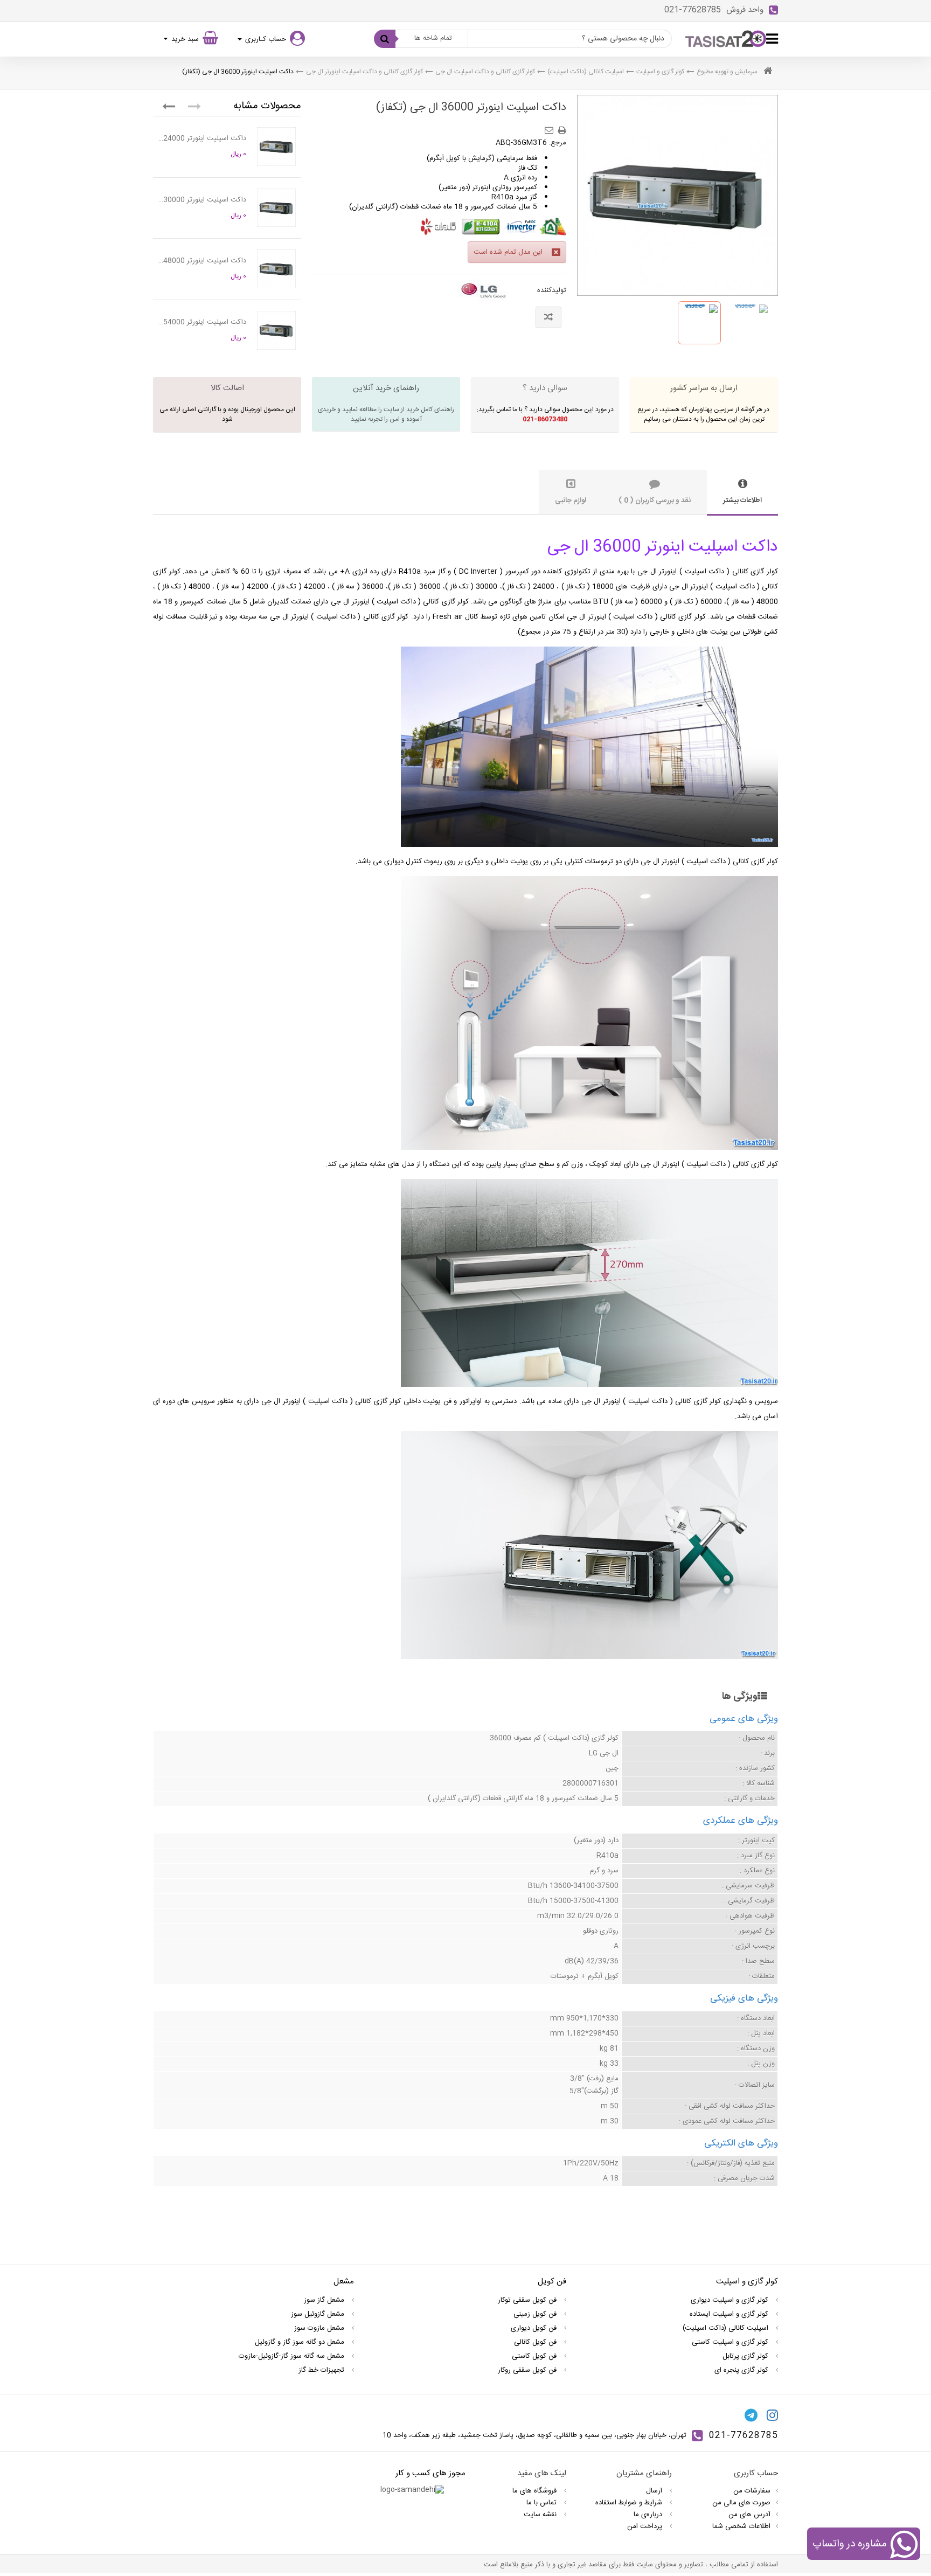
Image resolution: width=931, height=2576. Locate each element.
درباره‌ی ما (649, 2515)
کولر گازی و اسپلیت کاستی (731, 2342)
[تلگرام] (751, 2415)
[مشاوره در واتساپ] (904, 2546)
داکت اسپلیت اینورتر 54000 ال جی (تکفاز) (202, 322)
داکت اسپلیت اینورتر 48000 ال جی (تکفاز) (202, 261)
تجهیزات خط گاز (322, 2370)
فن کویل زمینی (536, 2314)
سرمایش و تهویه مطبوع (727, 72)
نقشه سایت (541, 2515)
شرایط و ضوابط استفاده (630, 2503)
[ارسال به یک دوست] (551, 127)
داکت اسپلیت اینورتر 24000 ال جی (202, 138)
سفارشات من (752, 2491)
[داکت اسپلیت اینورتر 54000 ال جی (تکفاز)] (276, 330)
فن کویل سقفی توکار (528, 2300)
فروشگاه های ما (536, 2491)
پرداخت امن (646, 2526)
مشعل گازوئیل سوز (319, 2314)
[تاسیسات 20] (726, 39)
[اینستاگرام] (772, 2415)
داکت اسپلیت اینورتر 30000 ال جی (202, 200)
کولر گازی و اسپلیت (660, 72)
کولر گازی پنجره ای (742, 2370)
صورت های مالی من (741, 2503)
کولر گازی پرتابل (746, 2356)
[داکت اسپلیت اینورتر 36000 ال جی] (699, 323)
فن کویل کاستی (535, 2356)
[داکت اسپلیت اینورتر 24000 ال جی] (276, 147)
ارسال (655, 2491)
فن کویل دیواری (535, 2328)
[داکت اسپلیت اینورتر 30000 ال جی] (276, 208)
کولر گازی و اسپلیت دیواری (731, 2300)
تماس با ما (543, 2503)
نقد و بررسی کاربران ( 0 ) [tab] (655, 501)
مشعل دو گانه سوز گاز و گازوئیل (301, 2342)
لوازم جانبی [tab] (571, 501)
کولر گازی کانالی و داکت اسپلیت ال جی (485, 72)
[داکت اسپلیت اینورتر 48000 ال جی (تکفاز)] (276, 269)
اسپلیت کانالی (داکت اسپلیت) (586, 72)
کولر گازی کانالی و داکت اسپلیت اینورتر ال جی (364, 72)
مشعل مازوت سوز (320, 2328)
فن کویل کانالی (536, 2342)
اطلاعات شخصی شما (741, 2526)
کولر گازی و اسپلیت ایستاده (730, 2314)
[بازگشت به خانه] (768, 72)
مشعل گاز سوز (325, 2300)
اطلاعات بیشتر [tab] (742, 501)
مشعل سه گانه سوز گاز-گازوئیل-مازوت (293, 2356)
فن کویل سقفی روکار (528, 2370)
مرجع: (558, 143)
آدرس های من (749, 2515)
